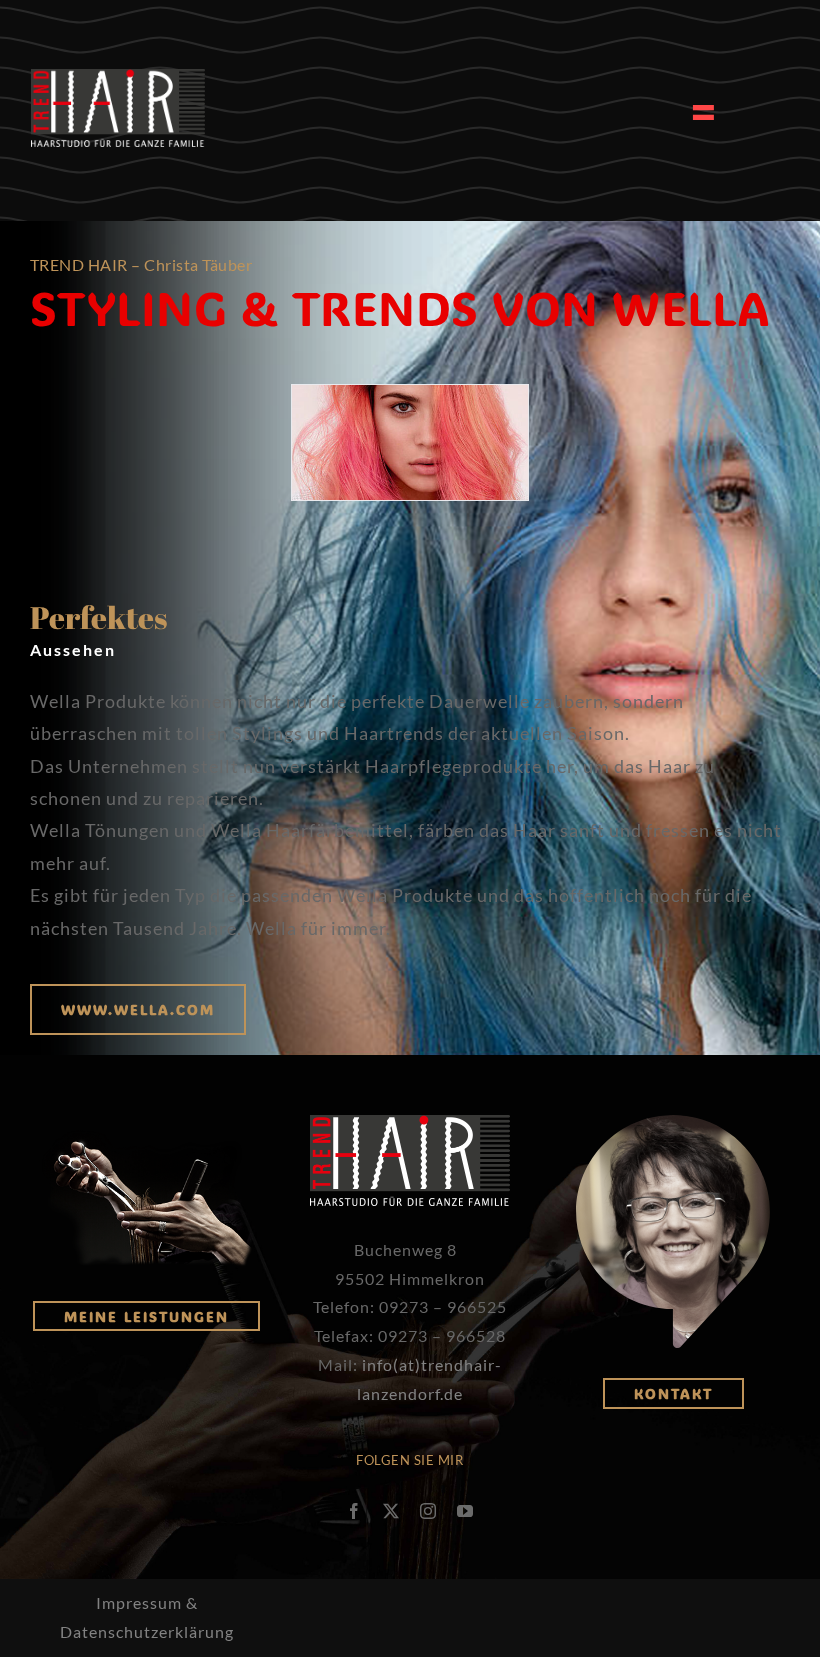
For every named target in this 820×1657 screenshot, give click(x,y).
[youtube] (465, 1511)
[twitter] (391, 1511)
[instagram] (428, 1511)
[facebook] (354, 1511)
